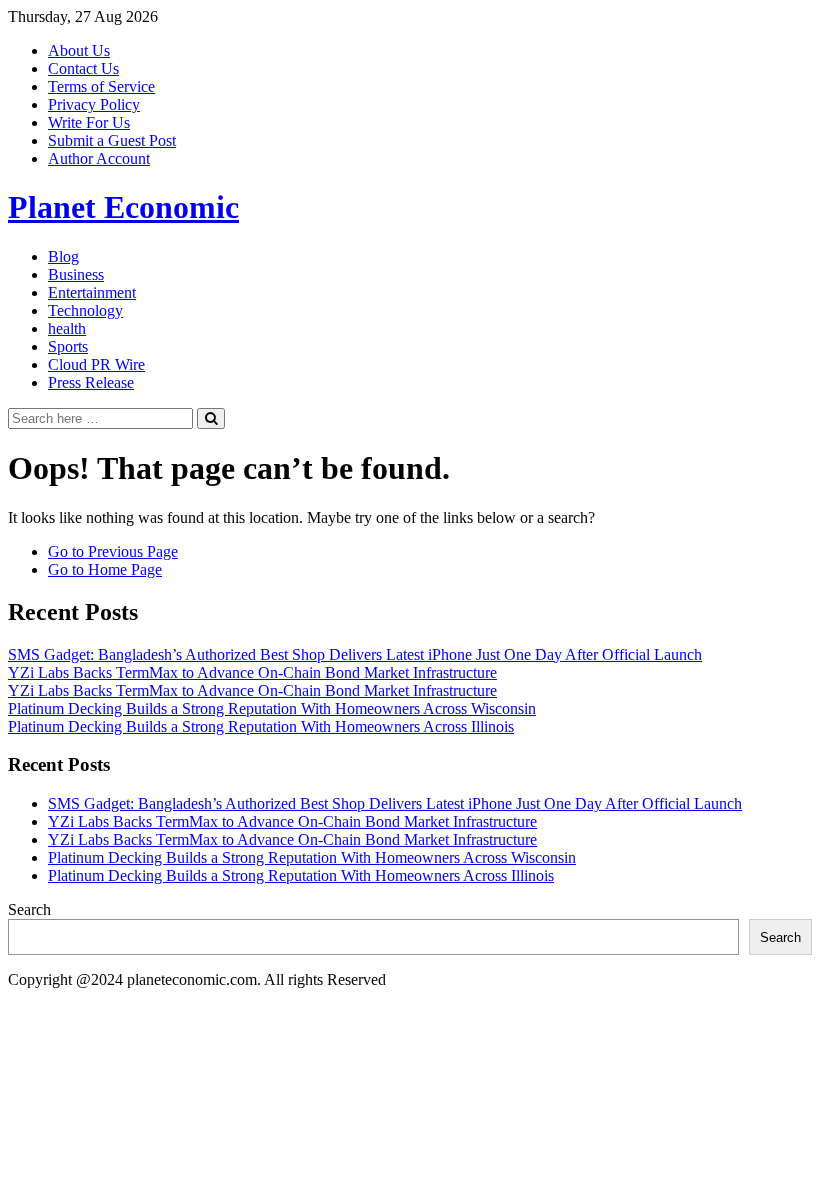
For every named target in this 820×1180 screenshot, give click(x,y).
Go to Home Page (105, 569)
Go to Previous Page (113, 551)
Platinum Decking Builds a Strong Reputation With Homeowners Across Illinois (261, 726)
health (67, 328)
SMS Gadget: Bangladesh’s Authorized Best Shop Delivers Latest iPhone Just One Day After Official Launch (355, 654)
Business (76, 274)
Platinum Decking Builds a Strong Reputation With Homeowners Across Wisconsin (272, 708)
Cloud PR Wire (96, 364)
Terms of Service (101, 86)
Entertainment (92, 292)
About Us (79, 50)
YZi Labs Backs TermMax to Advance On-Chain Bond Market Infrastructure (252, 672)
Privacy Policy (94, 104)
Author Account (99, 158)
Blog (63, 256)
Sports (68, 346)
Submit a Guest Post (112, 140)
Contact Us (83, 68)
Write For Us (89, 122)
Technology (85, 310)
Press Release (91, 382)
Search (29, 909)
